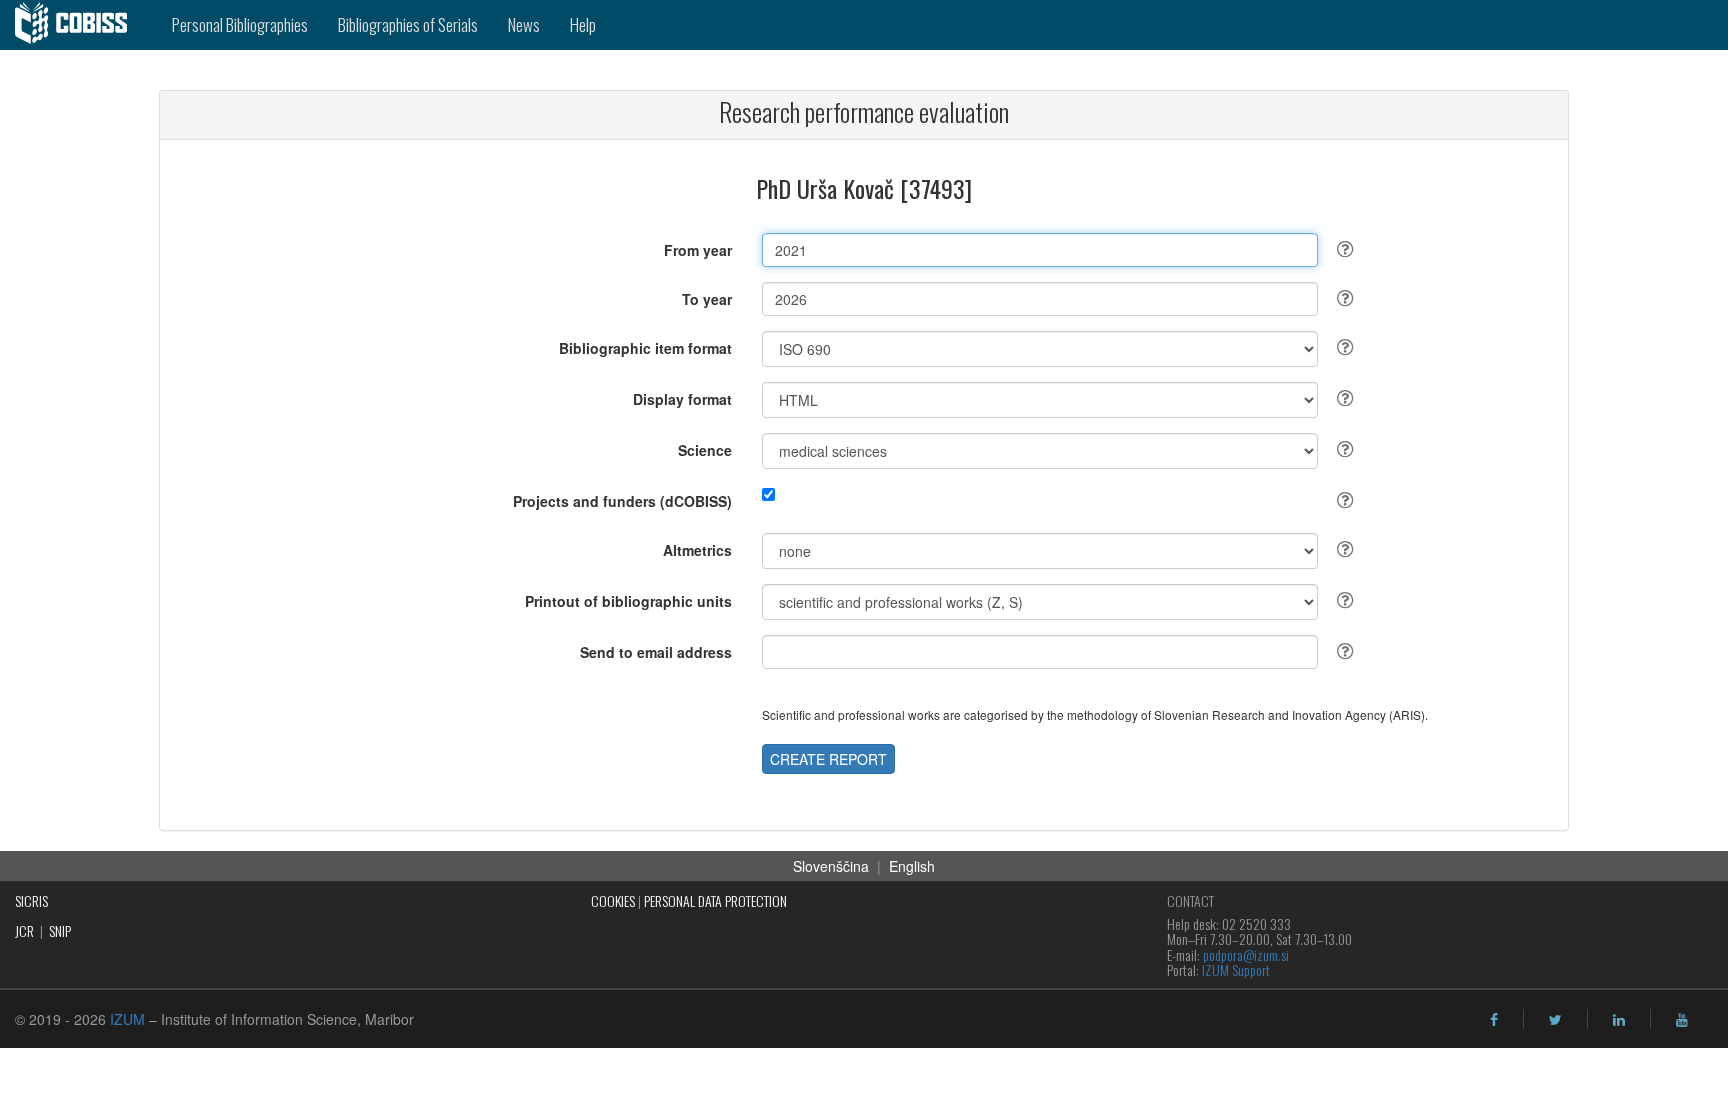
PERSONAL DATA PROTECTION (715, 900)
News (524, 24)
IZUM (127, 1019)
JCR (24, 930)
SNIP (60, 930)
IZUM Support (1236, 969)
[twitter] (1555, 1020)
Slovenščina (831, 866)
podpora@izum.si (1246, 954)
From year (698, 250)
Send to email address (656, 652)
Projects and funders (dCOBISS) (622, 501)
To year (707, 299)
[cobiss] (78, 25)
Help (583, 24)
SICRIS (31, 900)
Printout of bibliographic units (628, 601)
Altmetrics (697, 550)
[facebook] (1494, 1020)
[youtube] (1682, 1020)
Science (705, 450)
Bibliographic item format (645, 348)
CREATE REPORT (828, 759)
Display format (682, 399)
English (912, 866)
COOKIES (613, 900)
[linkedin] (1619, 1020)
